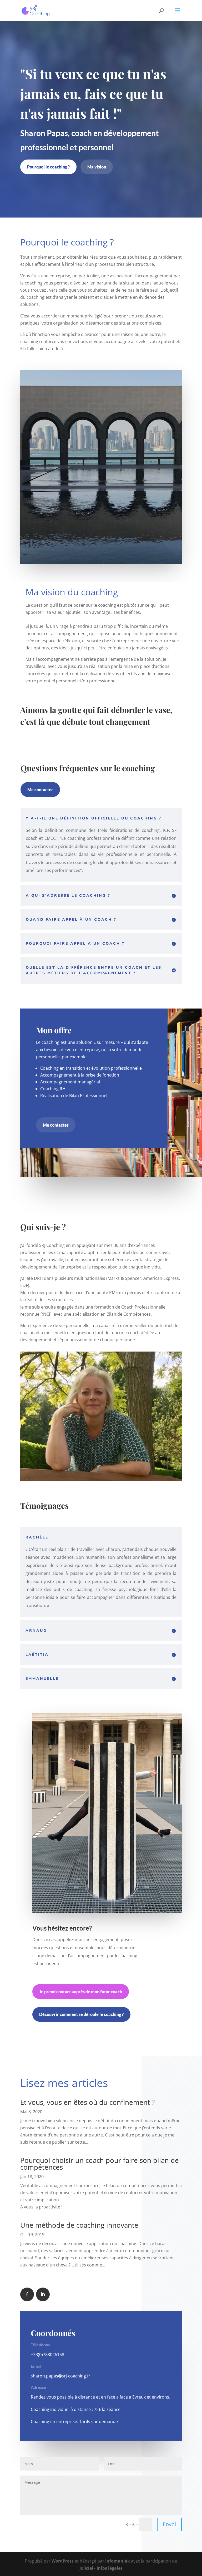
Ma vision (97, 167)
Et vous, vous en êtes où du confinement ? (87, 2102)
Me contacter (40, 790)
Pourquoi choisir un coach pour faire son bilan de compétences (100, 2164)
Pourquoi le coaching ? (48, 167)
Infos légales (110, 2568)
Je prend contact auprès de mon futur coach (81, 1992)
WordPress (63, 2561)
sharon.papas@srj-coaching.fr (60, 2376)
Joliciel (86, 2568)
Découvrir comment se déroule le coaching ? (81, 2014)
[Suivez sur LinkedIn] (43, 2294)
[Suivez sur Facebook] (27, 2294)
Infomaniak (118, 2561)
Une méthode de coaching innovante (79, 2225)
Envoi (169, 2524)
